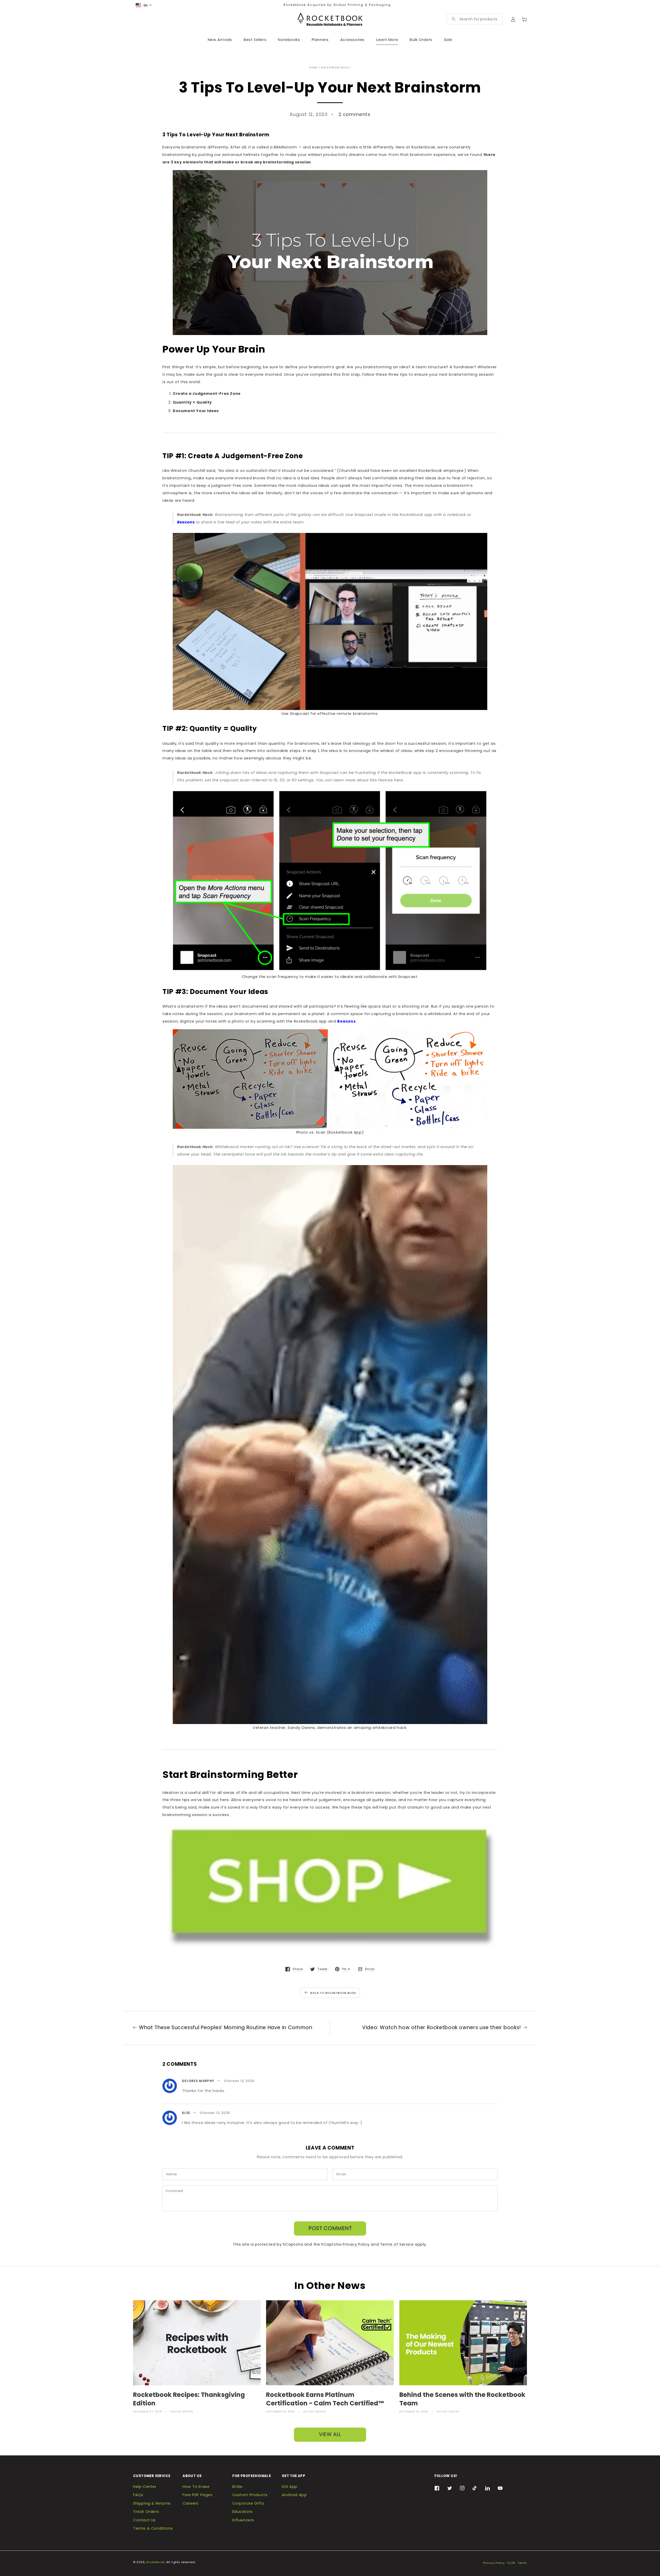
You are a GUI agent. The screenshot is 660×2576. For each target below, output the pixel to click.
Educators (242, 2512)
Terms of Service (397, 2244)
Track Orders (146, 2512)
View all (330, 2434)
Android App (294, 2495)
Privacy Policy (356, 2244)
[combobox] (478, 19)
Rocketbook (156, 2562)
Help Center (145, 2487)
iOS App (290, 2487)
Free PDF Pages (197, 2495)
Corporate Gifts (248, 2503)
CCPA (511, 2563)
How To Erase (196, 2487)
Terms (522, 2563)
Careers (190, 2503)
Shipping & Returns (152, 2503)
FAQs (138, 2495)
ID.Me (237, 2487)
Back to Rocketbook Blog (333, 1993)
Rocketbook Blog (335, 67)
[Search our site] (454, 19)
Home (313, 67)
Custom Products (250, 2495)
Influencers (243, 2520)
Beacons (346, 1021)
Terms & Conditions (153, 2528)
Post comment (330, 2228)
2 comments (354, 114)
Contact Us (144, 2520)
